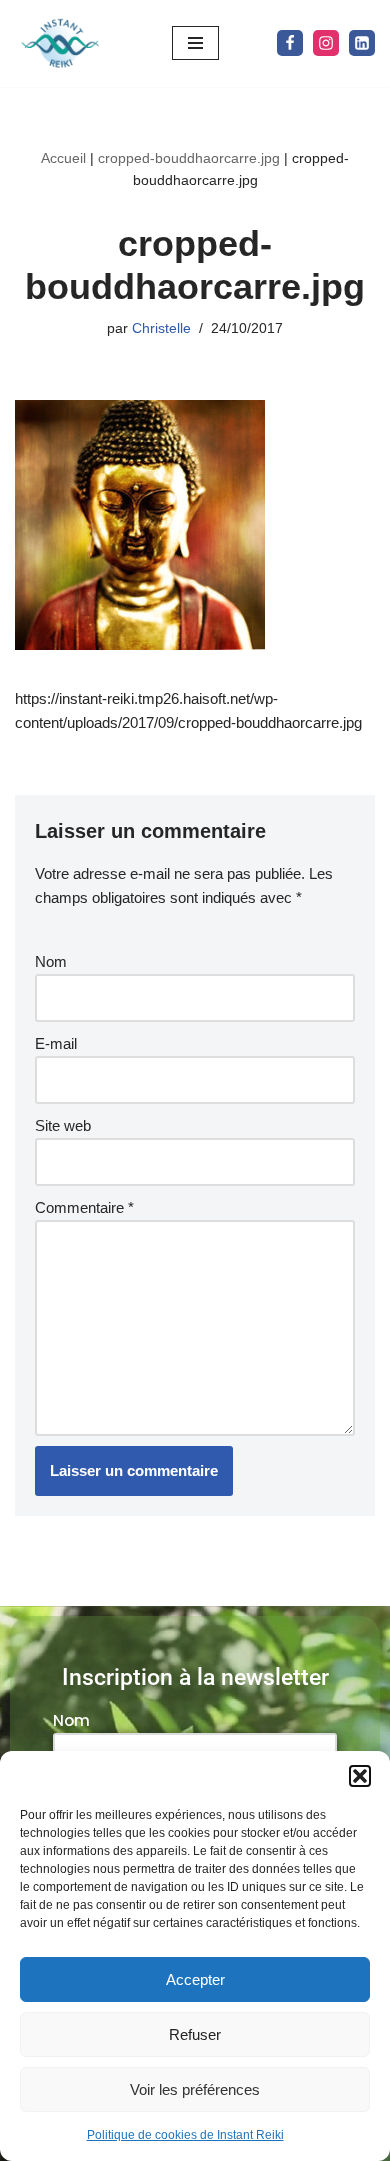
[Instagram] (326, 43)
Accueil (63, 158)
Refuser (195, 2034)
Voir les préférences (195, 2089)
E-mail (56, 1043)
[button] (360, 1776)
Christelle (161, 328)
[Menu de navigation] (195, 43)
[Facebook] (290, 43)
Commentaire (84, 1207)
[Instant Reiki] (60, 43)
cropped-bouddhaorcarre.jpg (189, 158)
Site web (63, 1125)
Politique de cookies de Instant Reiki (185, 2135)
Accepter (195, 1979)
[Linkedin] (362, 43)
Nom (51, 961)
